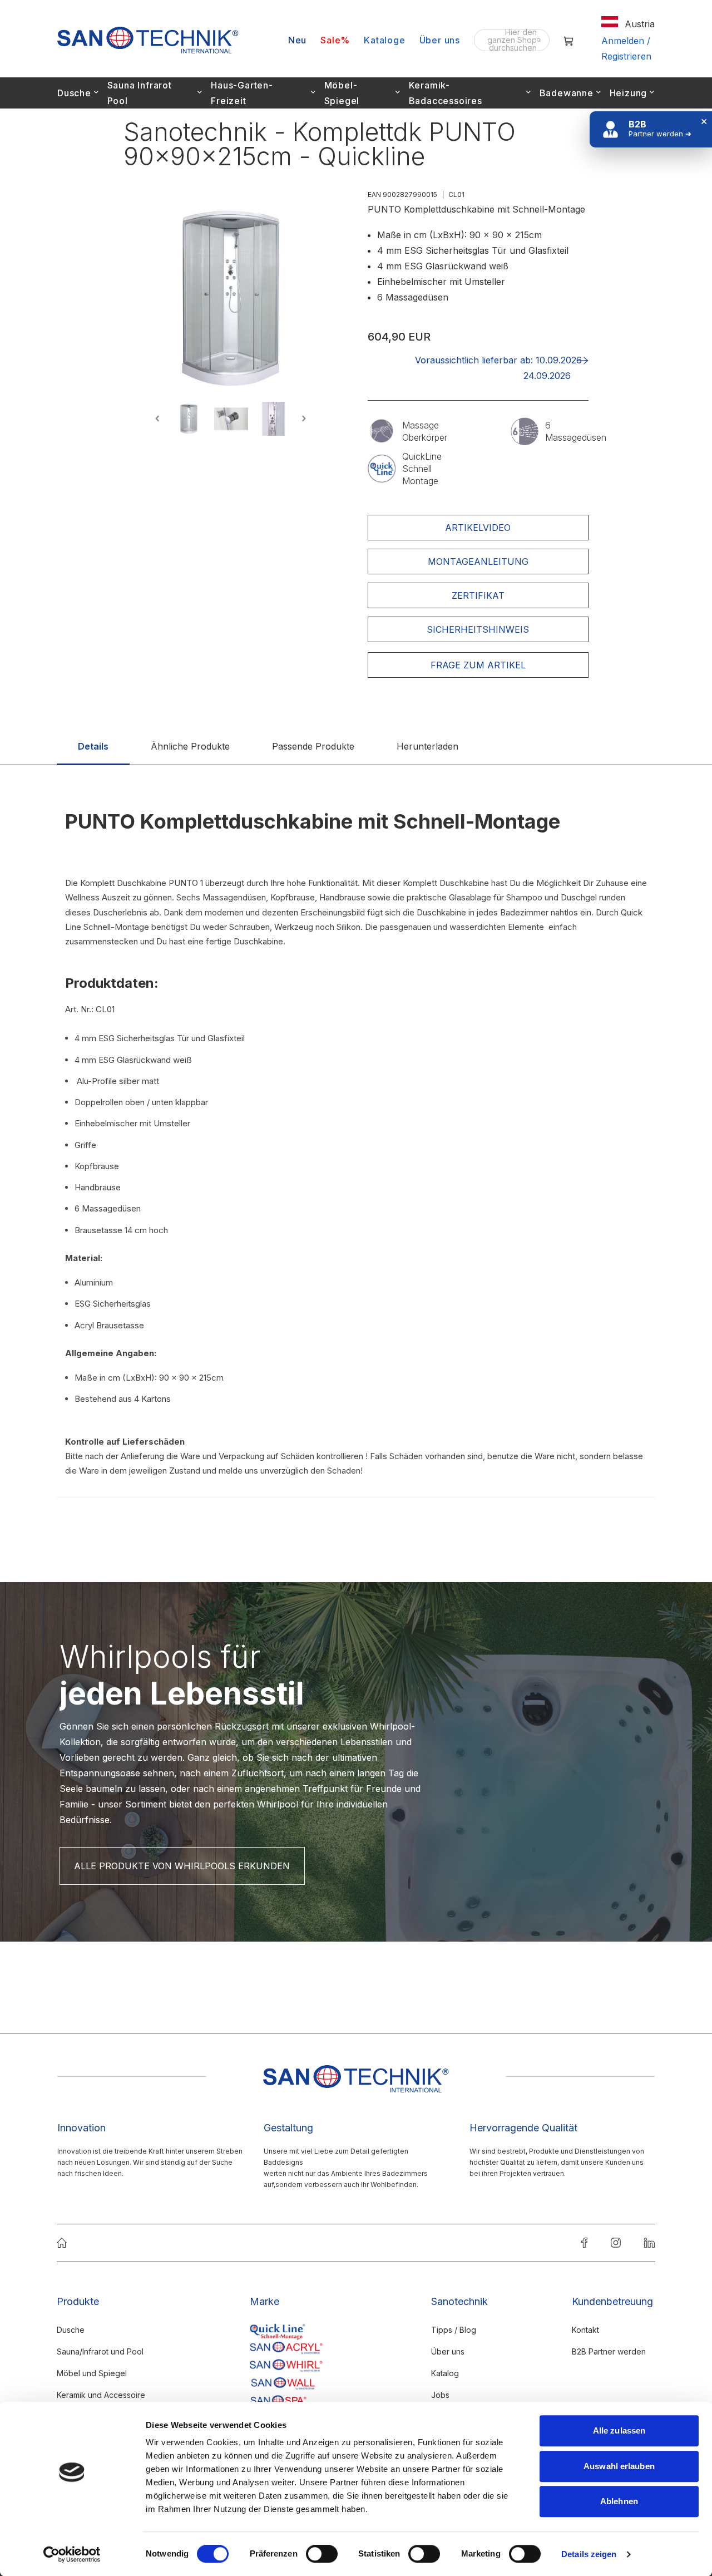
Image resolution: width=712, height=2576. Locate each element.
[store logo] (148, 40)
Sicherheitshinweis (478, 629)
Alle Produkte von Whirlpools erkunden (182, 1866)
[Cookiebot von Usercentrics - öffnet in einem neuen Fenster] (72, 2554)
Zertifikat (478, 595)
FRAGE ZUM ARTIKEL (478, 665)
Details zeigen (589, 2554)
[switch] (322, 2555)
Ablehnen (619, 2501)
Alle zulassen (619, 2430)
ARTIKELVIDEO (478, 528)
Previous (159, 419)
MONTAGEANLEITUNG (478, 562)
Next (302, 419)
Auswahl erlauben (619, 2466)
